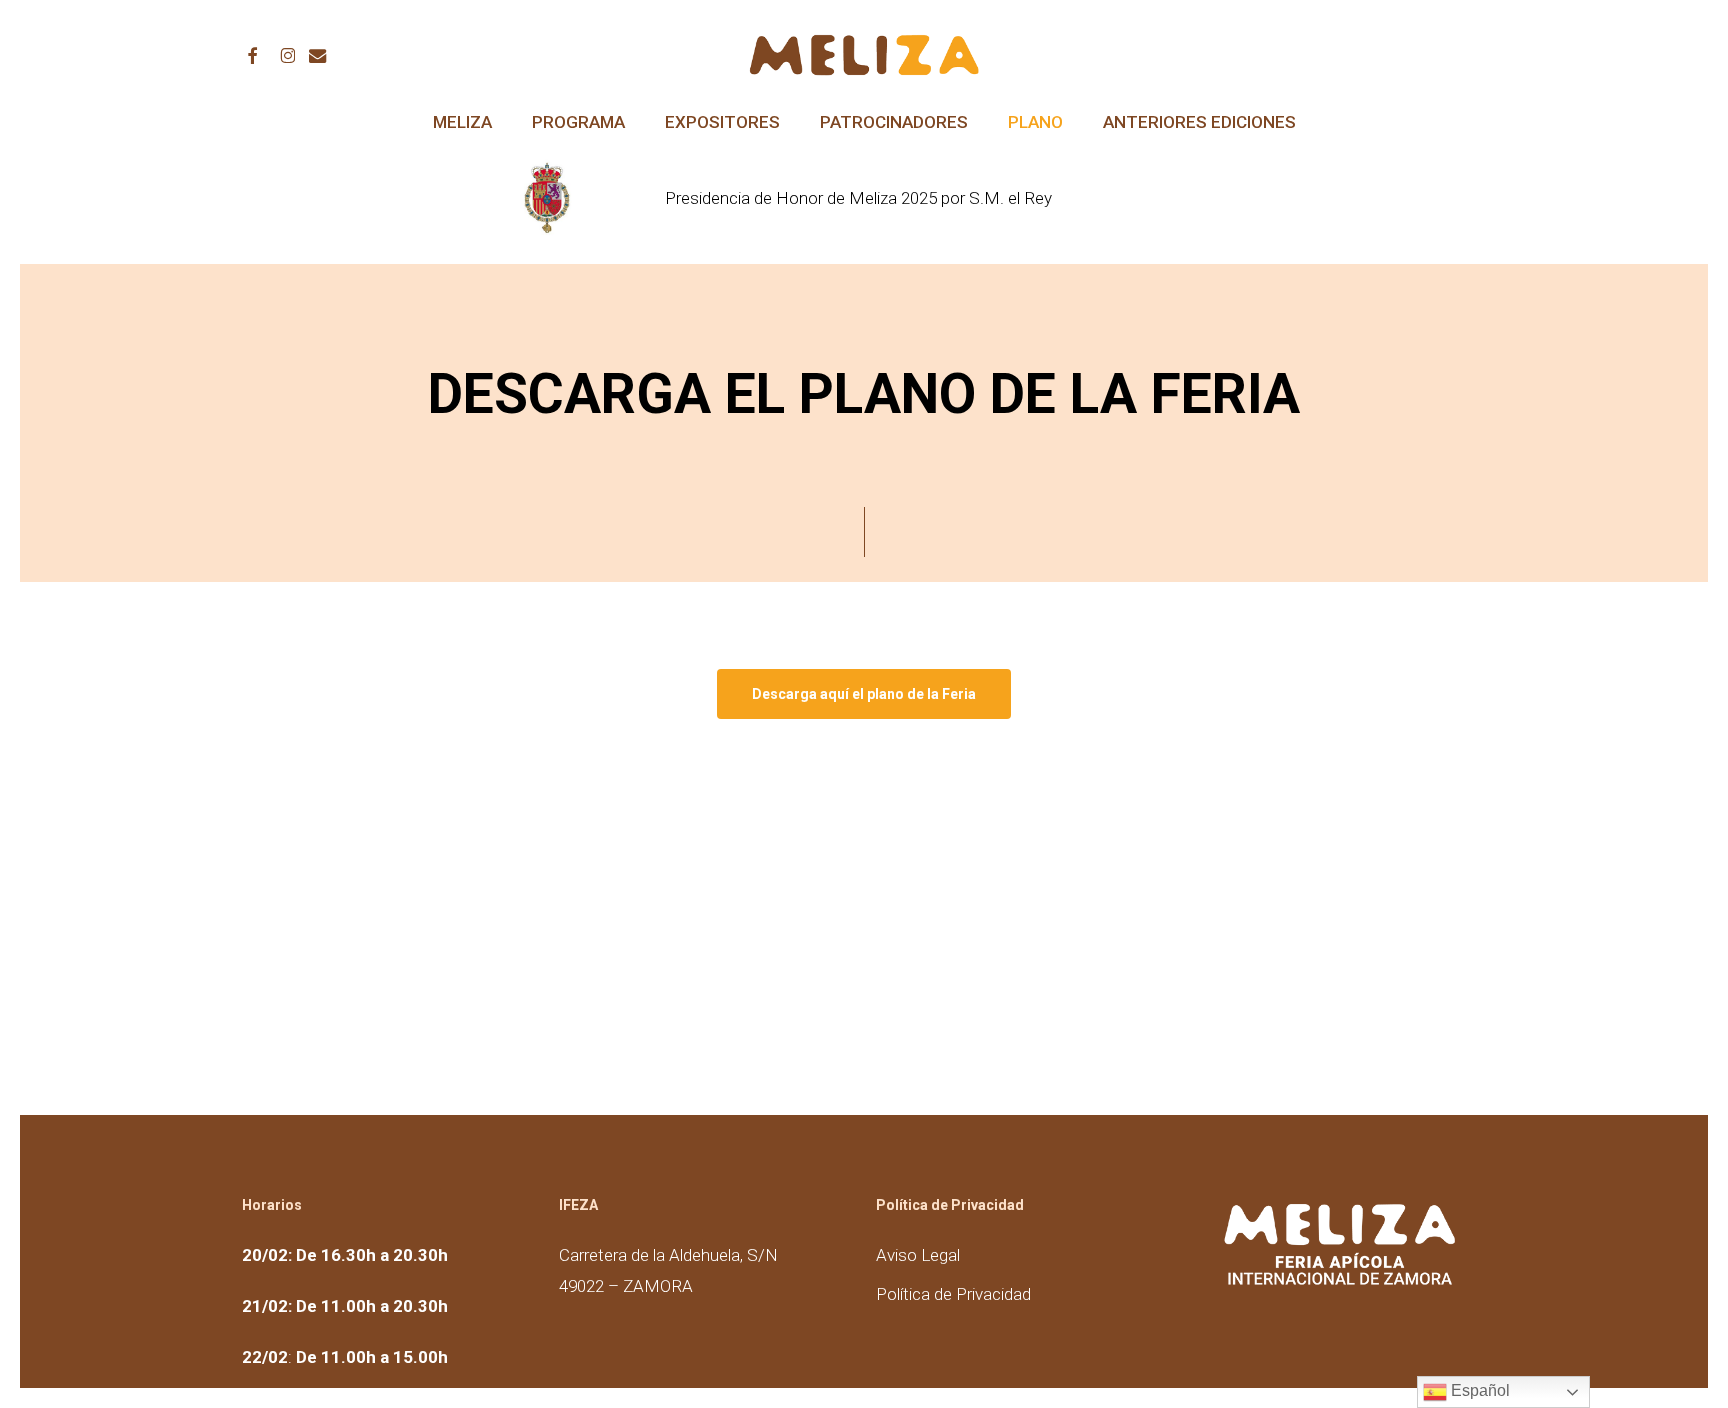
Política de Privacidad (953, 1294)
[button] (864, 694)
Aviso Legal (918, 1255)
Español (1478, 1390)
